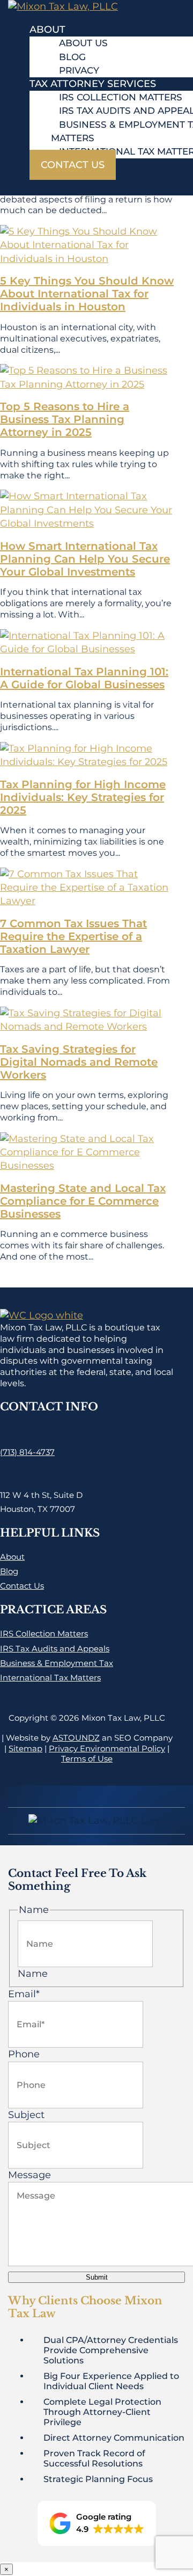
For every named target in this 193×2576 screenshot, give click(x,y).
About (47, 30)
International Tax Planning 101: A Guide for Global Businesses (84, 678)
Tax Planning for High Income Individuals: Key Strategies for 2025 (83, 797)
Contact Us (73, 165)
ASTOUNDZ (76, 1738)
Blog (72, 57)
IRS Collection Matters (121, 97)
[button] (97, 2523)
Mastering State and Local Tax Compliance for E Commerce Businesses (83, 1201)
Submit (97, 2277)
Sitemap (25, 1748)
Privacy (79, 70)
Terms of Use (87, 1759)
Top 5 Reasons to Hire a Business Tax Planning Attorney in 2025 (65, 419)
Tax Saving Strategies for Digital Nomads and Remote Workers (79, 1062)
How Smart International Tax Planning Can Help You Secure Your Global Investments (85, 559)
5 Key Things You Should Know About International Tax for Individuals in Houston (87, 294)
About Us (83, 43)
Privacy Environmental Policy (107, 1748)
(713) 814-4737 (27, 1452)
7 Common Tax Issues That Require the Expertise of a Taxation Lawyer (73, 936)
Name (33, 1974)
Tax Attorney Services (93, 84)
